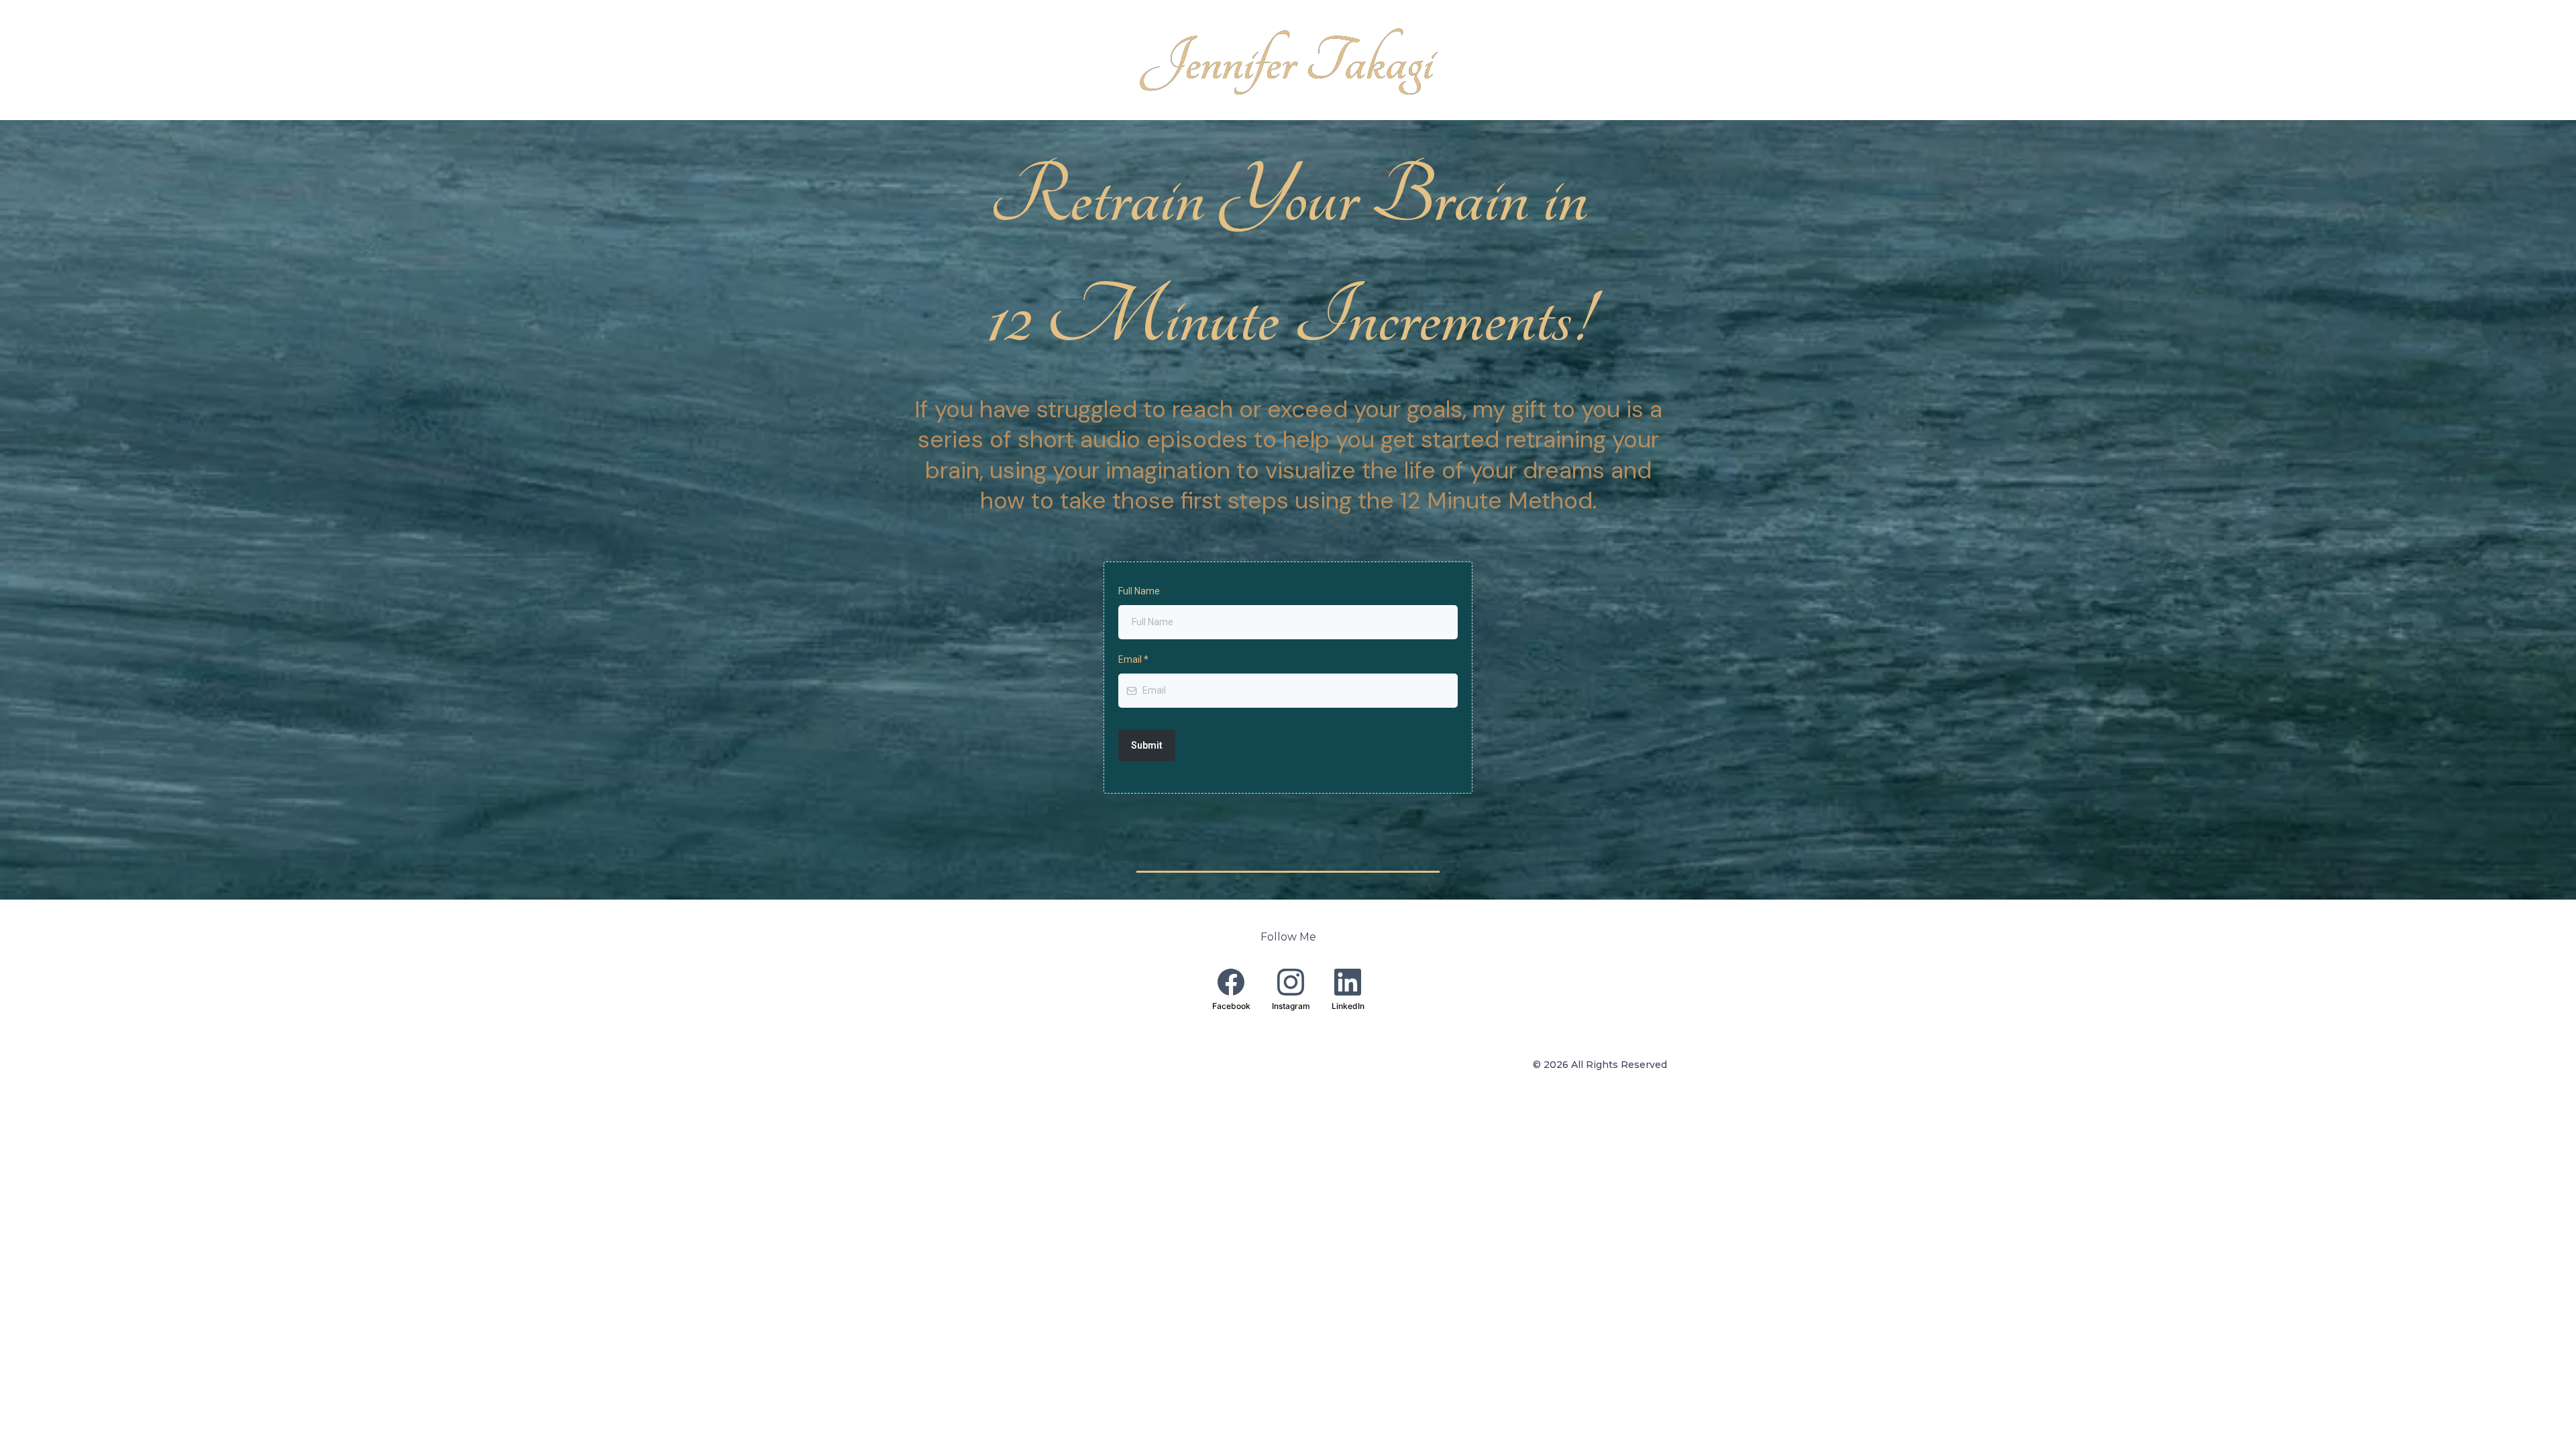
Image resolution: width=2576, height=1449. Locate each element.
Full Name (1139, 591)
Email (1133, 659)
